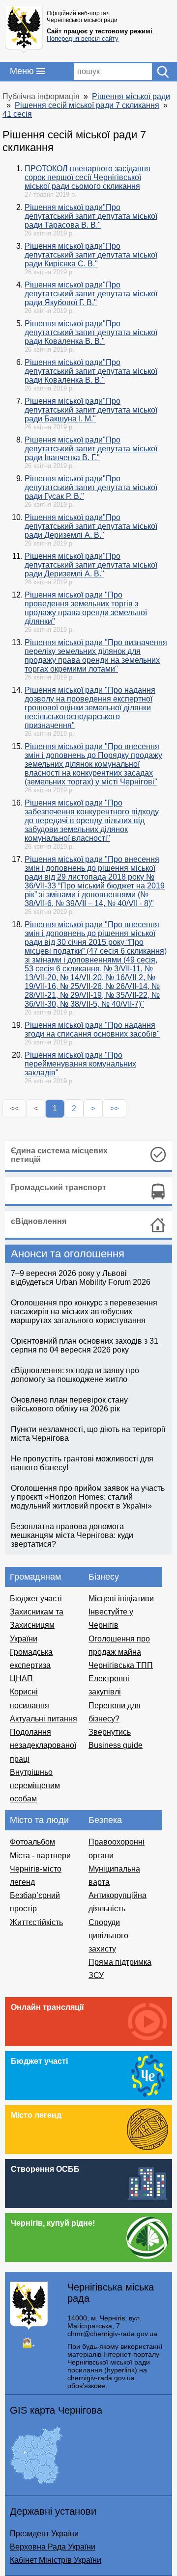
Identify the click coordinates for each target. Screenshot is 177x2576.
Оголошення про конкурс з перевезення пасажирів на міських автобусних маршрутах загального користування (84, 1312)
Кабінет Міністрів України (56, 2560)
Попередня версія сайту (83, 39)
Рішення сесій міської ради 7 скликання (87, 105)
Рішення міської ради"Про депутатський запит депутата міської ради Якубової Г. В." (91, 294)
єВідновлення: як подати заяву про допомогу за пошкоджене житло (75, 1375)
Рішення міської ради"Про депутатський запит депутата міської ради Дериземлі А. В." (91, 526)
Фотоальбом (32, 1842)
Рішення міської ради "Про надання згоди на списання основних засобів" (92, 1029)
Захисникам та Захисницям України (37, 1625)
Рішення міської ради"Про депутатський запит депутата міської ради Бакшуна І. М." (91, 410)
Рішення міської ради (131, 96)
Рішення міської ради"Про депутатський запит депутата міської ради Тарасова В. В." (91, 216)
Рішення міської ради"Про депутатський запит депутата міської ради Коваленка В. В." (91, 332)
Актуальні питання (44, 1719)
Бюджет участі (36, 1599)
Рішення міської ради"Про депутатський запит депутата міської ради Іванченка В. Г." (91, 449)
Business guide (116, 1745)
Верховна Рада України (53, 2547)
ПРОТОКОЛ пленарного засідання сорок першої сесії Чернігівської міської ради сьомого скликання (88, 177)
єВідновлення (39, 1221)
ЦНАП (21, 1678)
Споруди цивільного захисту (108, 1936)
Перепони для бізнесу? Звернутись (115, 1719)
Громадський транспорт (59, 1187)
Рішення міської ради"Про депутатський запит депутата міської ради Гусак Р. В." (91, 487)
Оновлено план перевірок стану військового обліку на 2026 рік (69, 1404)
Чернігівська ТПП (121, 1665)
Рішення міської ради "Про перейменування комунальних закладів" (80, 1064)
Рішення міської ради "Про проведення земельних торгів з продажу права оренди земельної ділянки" (86, 608)
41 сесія (17, 114)
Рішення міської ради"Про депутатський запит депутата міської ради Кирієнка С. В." (91, 255)
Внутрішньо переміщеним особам (35, 1785)
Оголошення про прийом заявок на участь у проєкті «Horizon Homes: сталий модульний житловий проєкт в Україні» (88, 1497)
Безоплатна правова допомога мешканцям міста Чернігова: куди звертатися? (72, 1535)
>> (115, 1108)
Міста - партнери (40, 1856)
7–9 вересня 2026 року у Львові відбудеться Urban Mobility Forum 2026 (81, 1278)
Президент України (44, 2534)
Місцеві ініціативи (121, 1599)
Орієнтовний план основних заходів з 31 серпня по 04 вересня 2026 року (85, 1345)
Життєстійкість (36, 1922)
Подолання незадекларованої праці (43, 1745)
